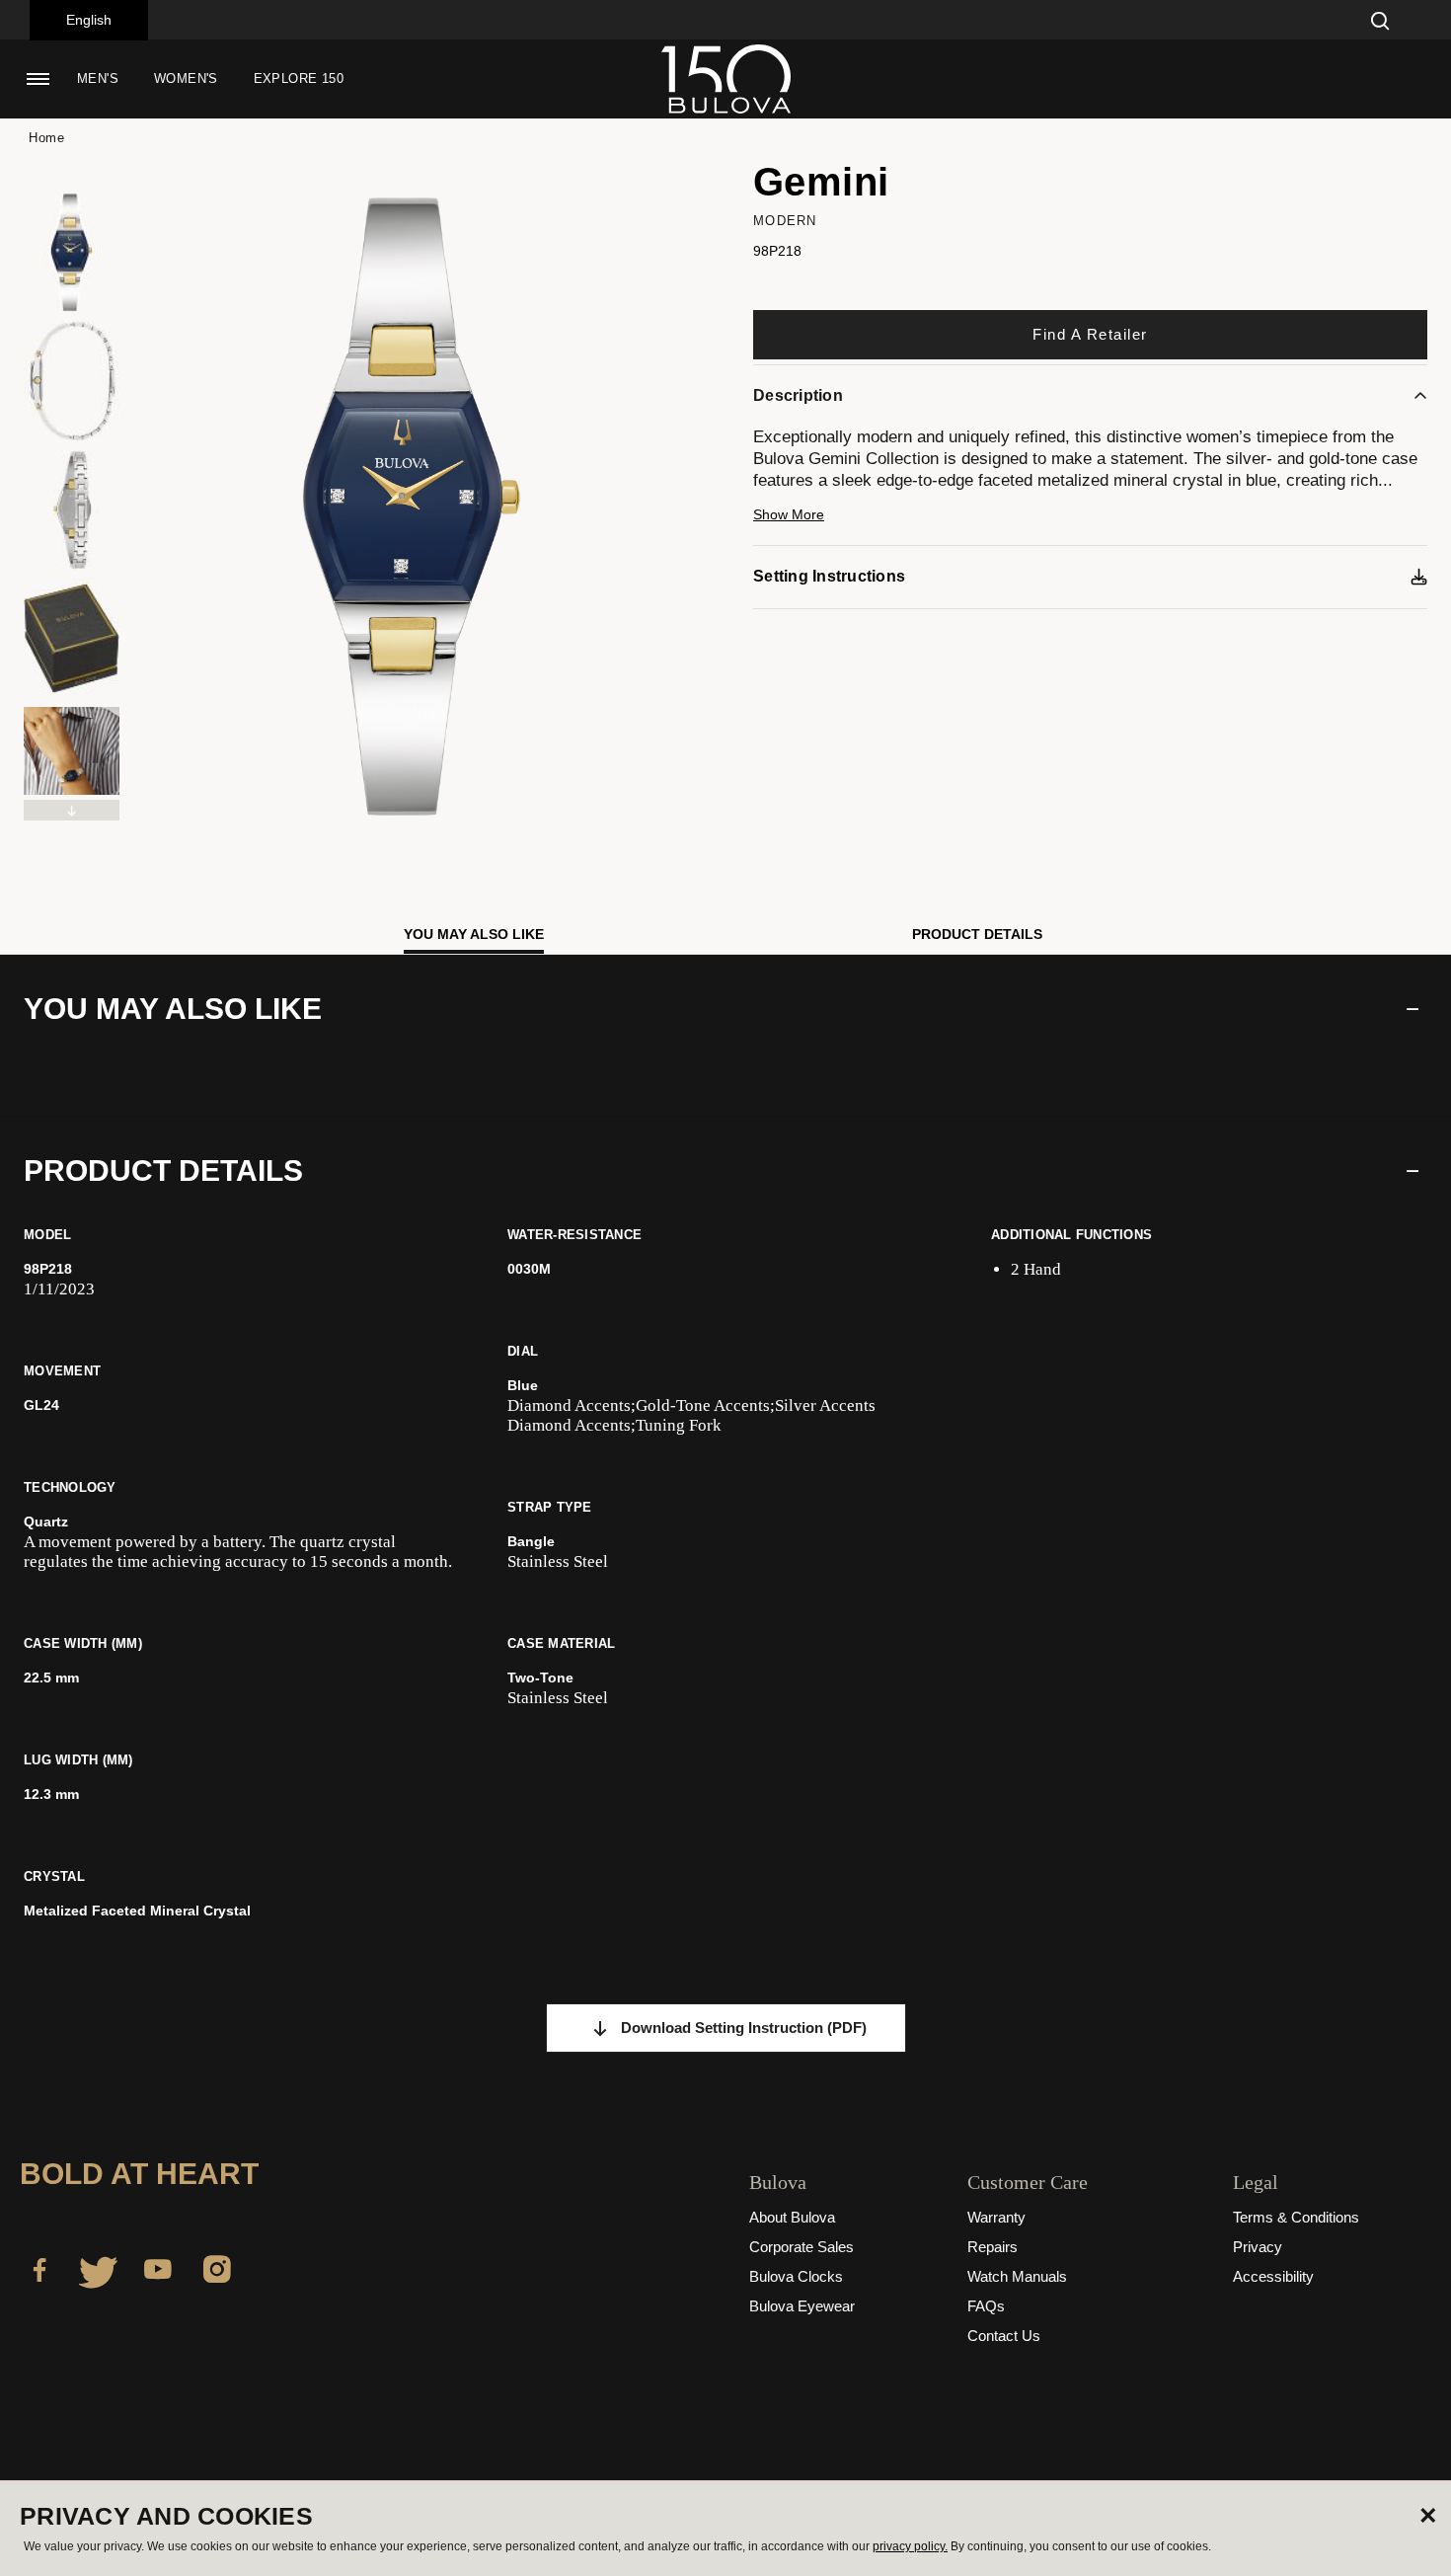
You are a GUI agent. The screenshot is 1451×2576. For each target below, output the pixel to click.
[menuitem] (98, 79)
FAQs (986, 2306)
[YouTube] (158, 2273)
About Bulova (792, 2217)
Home (47, 138)
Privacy (1258, 2247)
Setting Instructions (829, 576)
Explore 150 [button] (299, 78)
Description (798, 395)
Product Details (977, 934)
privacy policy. (910, 2546)
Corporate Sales (802, 2247)
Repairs (993, 2247)
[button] (1090, 523)
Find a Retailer (1090, 334)
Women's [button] (186, 78)
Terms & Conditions (1296, 2217)
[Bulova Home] (725, 79)
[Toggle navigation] (38, 79)
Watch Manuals (1017, 2276)
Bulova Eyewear (802, 2306)
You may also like (474, 934)
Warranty (996, 2217)
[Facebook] (39, 2273)
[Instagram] (217, 2273)
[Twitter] (99, 2273)
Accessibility (1273, 2276)
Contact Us (1004, 2336)
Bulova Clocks (796, 2276)
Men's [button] (98, 78)
